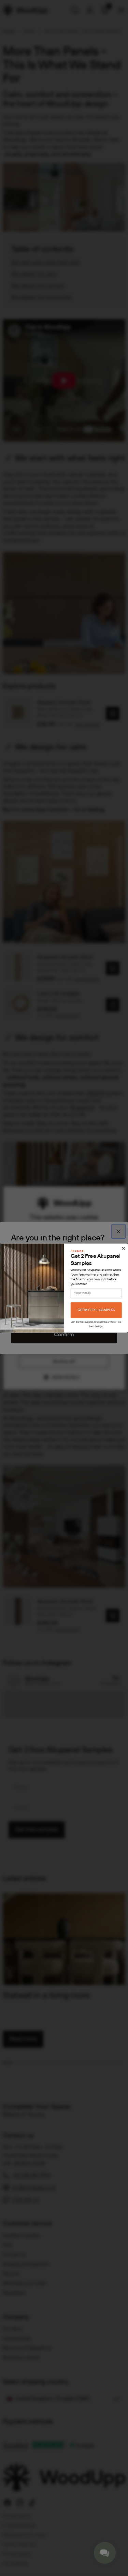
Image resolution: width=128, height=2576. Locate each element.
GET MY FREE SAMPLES (96, 1310)
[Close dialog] (123, 1248)
